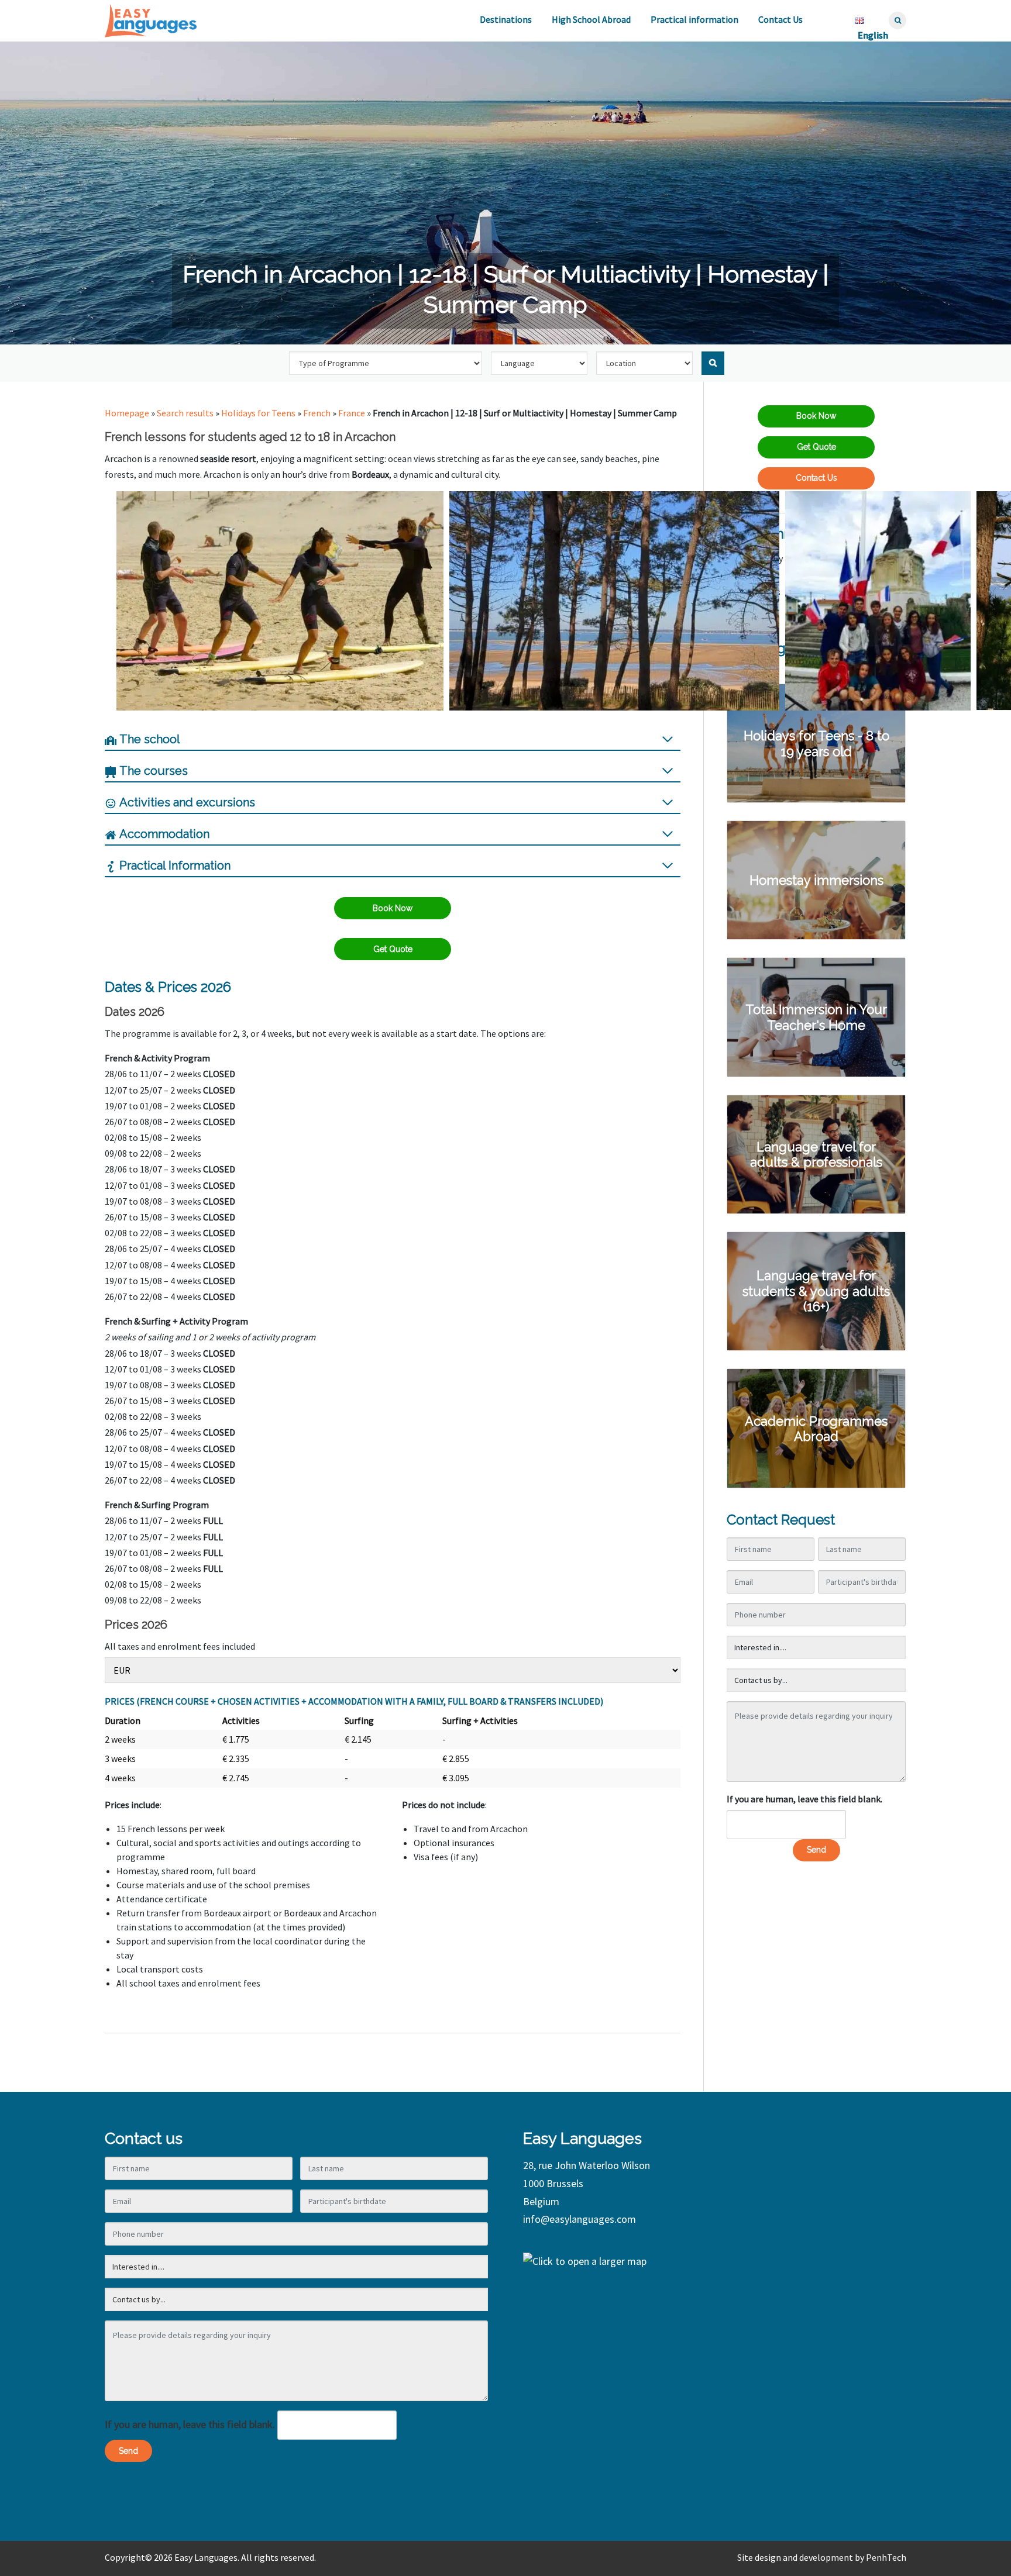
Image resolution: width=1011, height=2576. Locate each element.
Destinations (506, 19)
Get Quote (393, 949)
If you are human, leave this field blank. (804, 1799)
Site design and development (795, 2557)
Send (816, 1850)
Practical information (694, 19)
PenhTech (886, 2557)
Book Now (393, 908)
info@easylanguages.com (580, 2219)
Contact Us (780, 19)
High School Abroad (591, 19)
